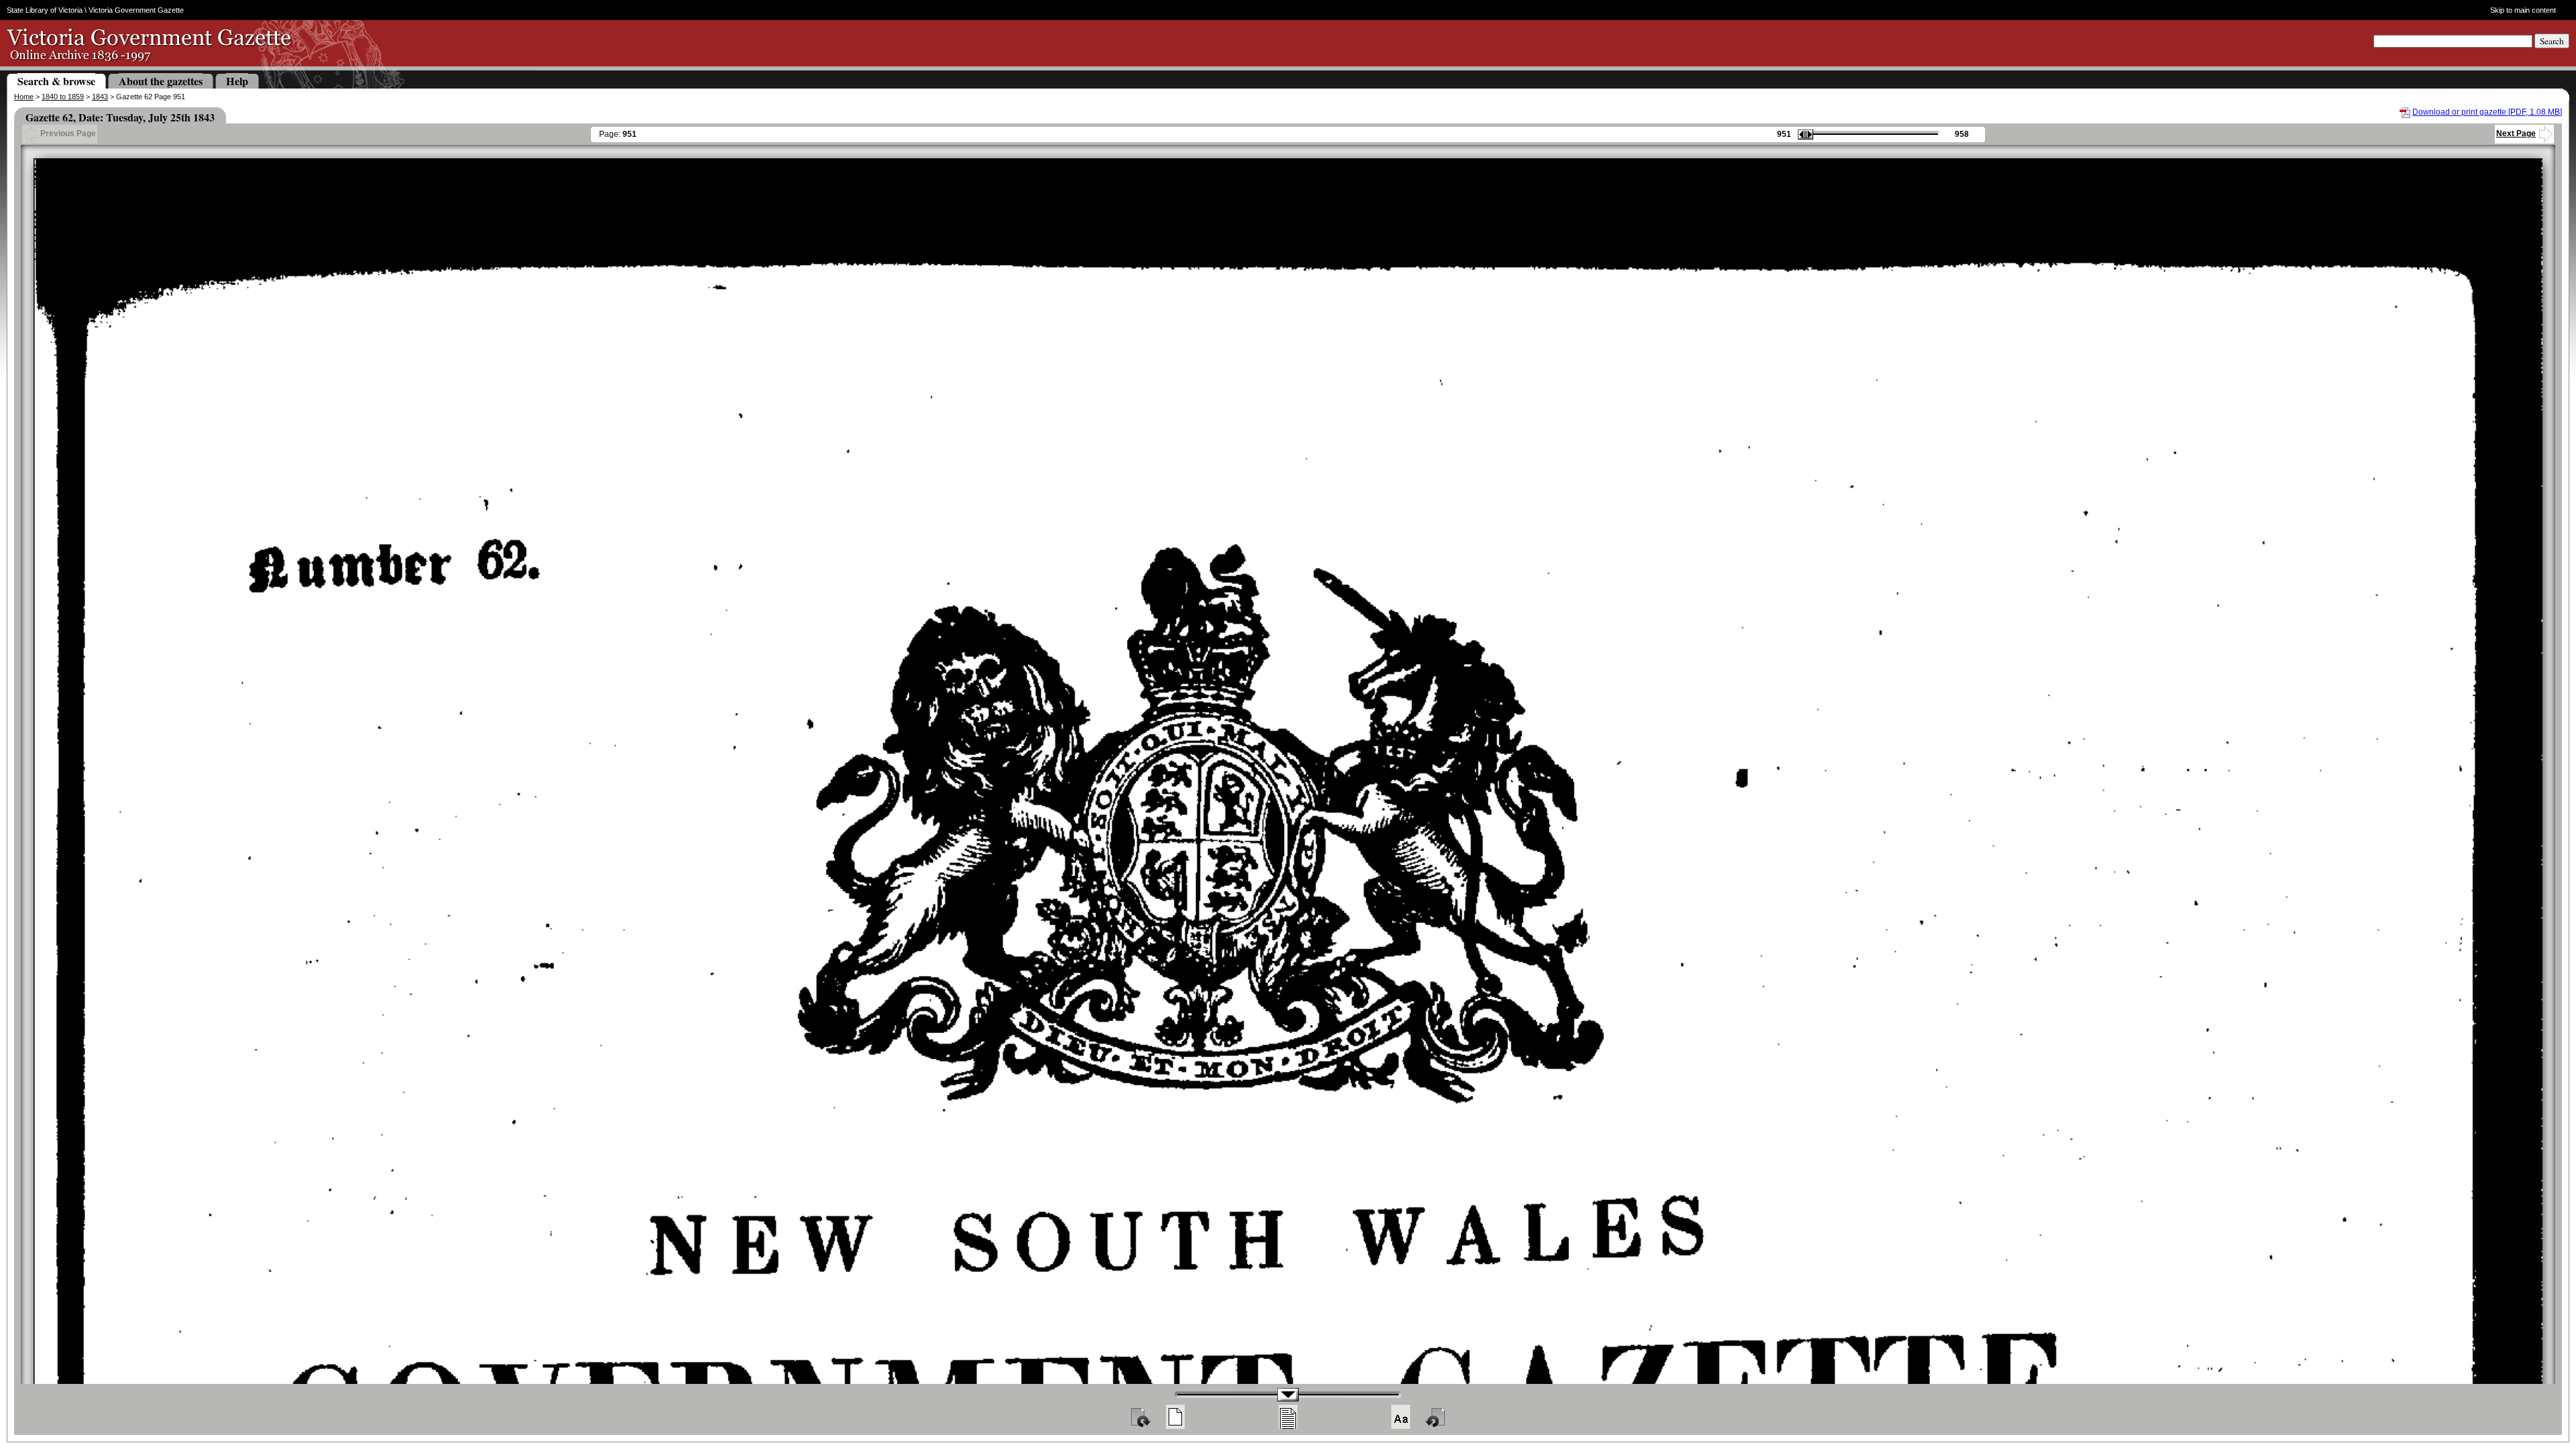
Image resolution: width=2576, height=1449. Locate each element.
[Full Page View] (1175, 1417)
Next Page (2516, 133)
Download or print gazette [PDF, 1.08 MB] (2487, 112)
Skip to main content (2523, 10)
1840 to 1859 (63, 97)
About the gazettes (161, 81)
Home (24, 97)
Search (2552, 41)
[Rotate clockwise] (1140, 1417)
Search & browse (56, 81)
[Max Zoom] (1401, 1417)
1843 (100, 97)
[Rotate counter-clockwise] (1436, 1417)
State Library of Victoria (45, 10)
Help (237, 81)
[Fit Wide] (1288, 1417)
